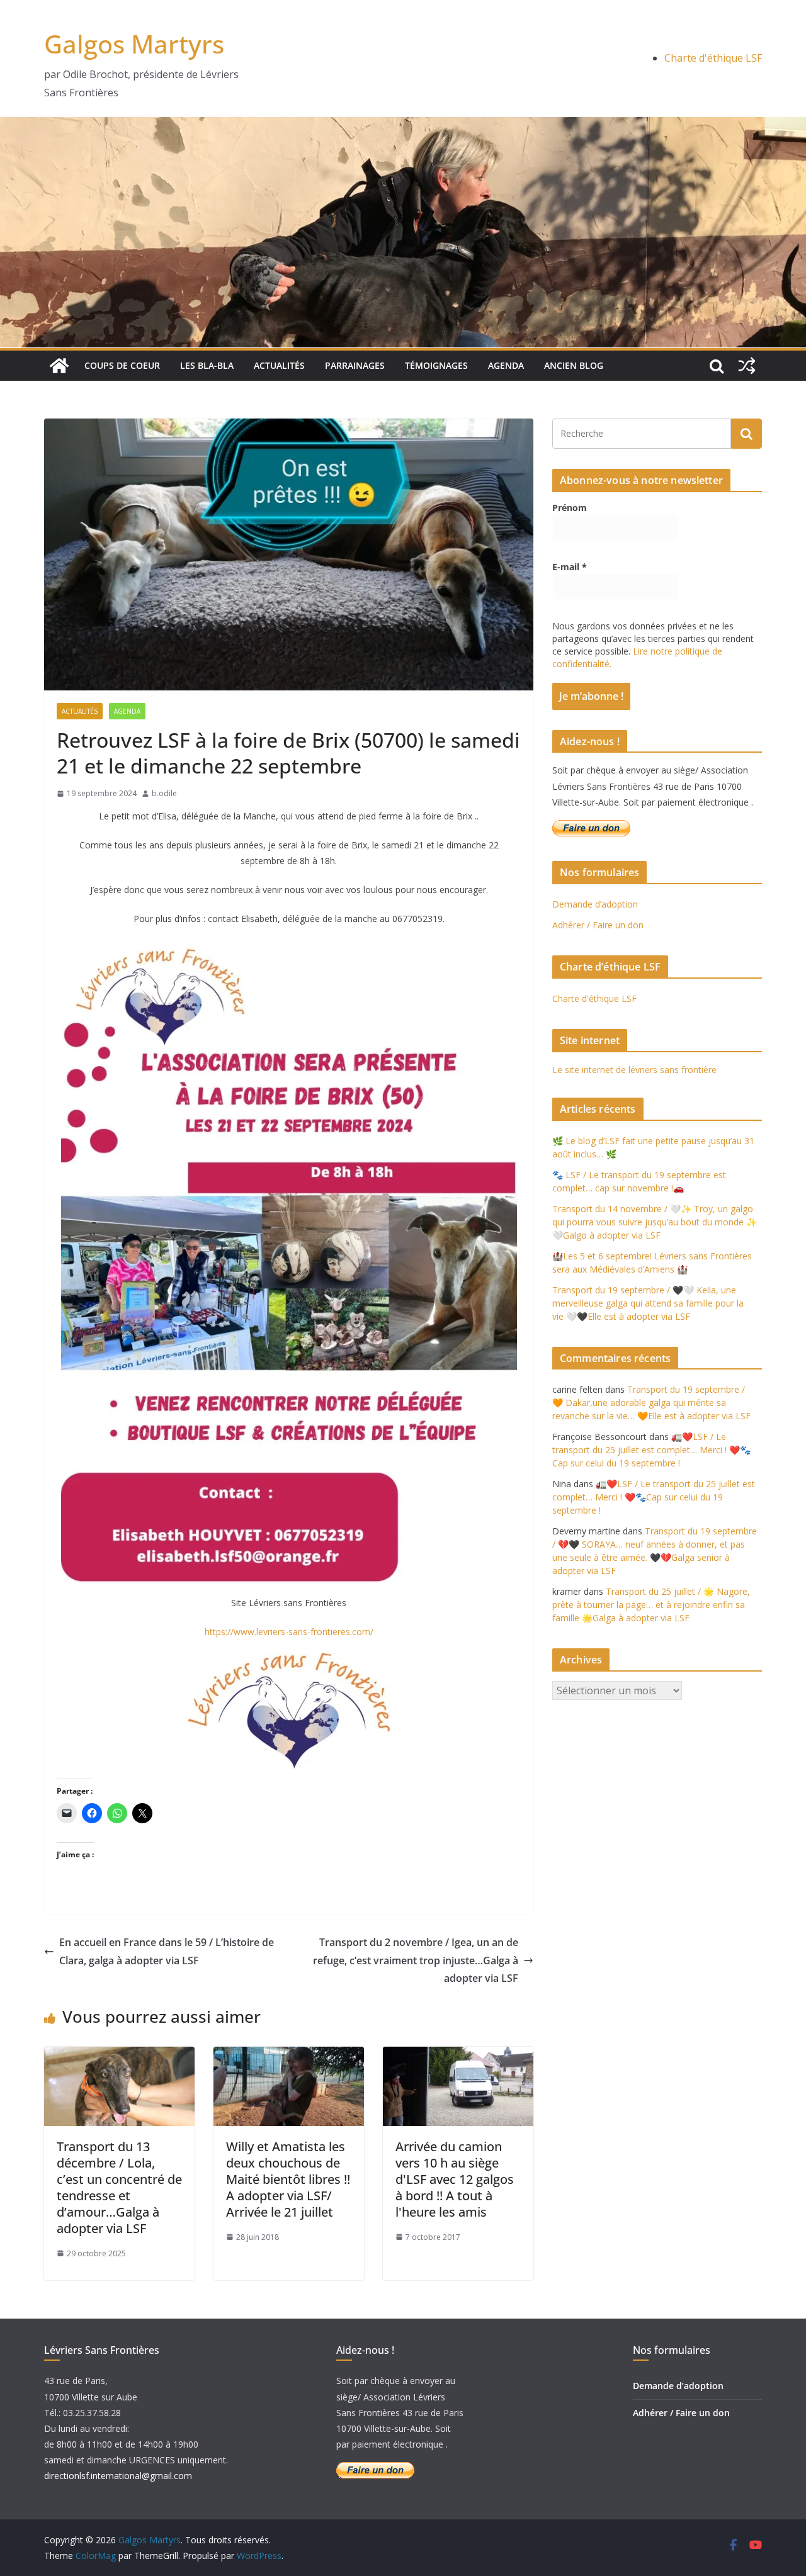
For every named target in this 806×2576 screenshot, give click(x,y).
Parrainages (355, 365)
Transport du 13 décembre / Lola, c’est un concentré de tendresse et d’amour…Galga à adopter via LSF (119, 2187)
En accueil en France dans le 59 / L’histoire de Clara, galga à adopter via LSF (167, 1951)
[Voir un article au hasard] (747, 366)
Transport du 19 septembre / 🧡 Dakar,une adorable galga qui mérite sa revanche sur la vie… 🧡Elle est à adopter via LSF (651, 1403)
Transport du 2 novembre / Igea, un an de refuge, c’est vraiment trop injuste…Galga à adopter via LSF (416, 1960)
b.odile (164, 793)
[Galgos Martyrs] (59, 366)
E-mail (570, 567)
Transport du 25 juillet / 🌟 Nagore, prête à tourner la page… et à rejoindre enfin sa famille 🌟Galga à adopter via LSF (651, 1605)
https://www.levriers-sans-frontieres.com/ (289, 1632)
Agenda (506, 365)
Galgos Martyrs (134, 44)
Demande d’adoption (595, 904)
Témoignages (436, 365)
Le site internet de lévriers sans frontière (634, 1070)
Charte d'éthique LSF (713, 58)
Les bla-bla (207, 365)
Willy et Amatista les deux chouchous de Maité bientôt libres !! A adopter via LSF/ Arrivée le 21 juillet (288, 2179)
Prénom (570, 508)
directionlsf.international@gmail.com (118, 2476)
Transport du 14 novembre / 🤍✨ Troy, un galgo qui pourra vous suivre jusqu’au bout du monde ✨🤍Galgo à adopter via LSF (655, 1222)
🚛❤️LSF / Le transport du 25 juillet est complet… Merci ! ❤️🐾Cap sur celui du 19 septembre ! (651, 1450)
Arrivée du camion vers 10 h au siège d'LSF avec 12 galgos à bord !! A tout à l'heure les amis (455, 2179)
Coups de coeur (122, 365)
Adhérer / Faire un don (598, 925)
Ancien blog (574, 365)
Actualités (279, 365)
